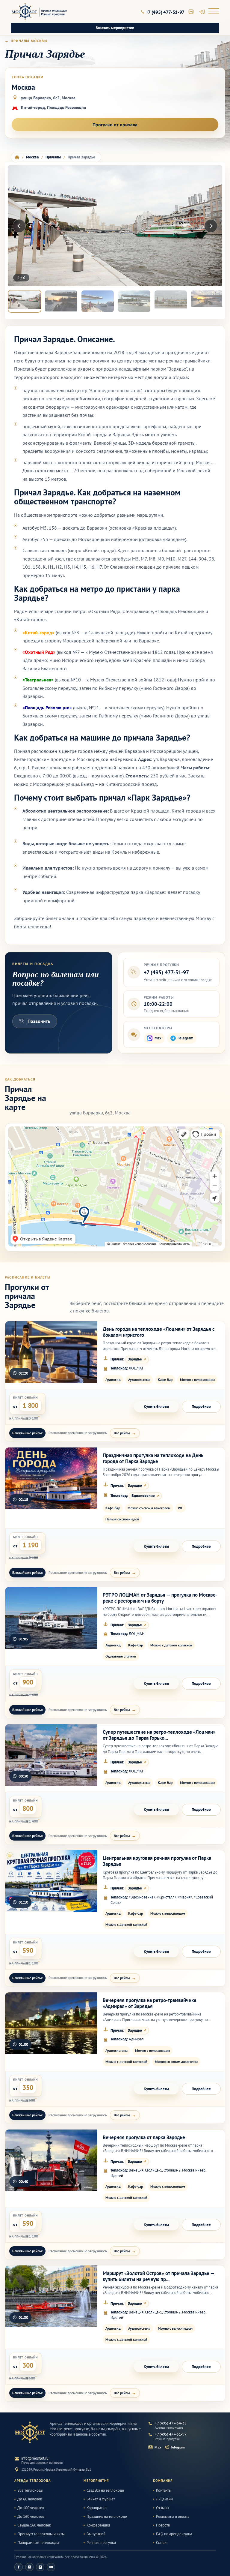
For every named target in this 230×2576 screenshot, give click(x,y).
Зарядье (135, 1359)
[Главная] (17, 157)
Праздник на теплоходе (107, 2517)
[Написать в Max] (191, 12)
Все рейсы (122, 1433)
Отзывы (163, 2508)
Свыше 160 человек (34, 2525)
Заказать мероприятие (115, 28)
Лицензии (164, 2499)
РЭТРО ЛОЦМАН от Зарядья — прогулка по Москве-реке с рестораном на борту (160, 1598)
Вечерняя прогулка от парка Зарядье (144, 2137)
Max (158, 1038)
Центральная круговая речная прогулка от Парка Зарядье (157, 1861)
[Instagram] (29, 2567)
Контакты (164, 2490)
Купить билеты (156, 1407)
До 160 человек (31, 2517)
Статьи (161, 2543)
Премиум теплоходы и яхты (41, 2534)
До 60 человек (30, 2499)
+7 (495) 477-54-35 (171, 2423)
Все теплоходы (30, 2490)
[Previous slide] (19, 226)
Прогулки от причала (115, 125)
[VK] (40, 2567)
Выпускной (96, 2534)
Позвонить (39, 1021)
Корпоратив (96, 2508)
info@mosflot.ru (35, 2458)
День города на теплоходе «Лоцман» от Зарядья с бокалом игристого (159, 1332)
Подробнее (201, 1407)
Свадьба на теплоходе (105, 2490)
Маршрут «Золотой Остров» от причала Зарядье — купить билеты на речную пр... (158, 2276)
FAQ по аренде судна (174, 2534)
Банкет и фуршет (101, 2499)
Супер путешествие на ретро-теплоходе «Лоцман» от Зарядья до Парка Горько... (159, 1735)
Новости (163, 2525)
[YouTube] (51, 2567)
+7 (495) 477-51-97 (166, 972)
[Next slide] (211, 226)
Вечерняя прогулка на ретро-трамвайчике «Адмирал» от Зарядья (150, 2003)
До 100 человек (31, 2508)
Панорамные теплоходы (38, 2543)
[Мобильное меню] (214, 12)
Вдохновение (143, 1496)
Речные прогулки (101, 2543)
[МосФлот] (30, 2432)
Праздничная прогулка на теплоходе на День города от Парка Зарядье (153, 1458)
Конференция (98, 2525)
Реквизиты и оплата (173, 2517)
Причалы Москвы (29, 41)
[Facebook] (19, 2567)
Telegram (186, 1038)
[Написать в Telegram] (202, 12)
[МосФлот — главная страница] (39, 12)
